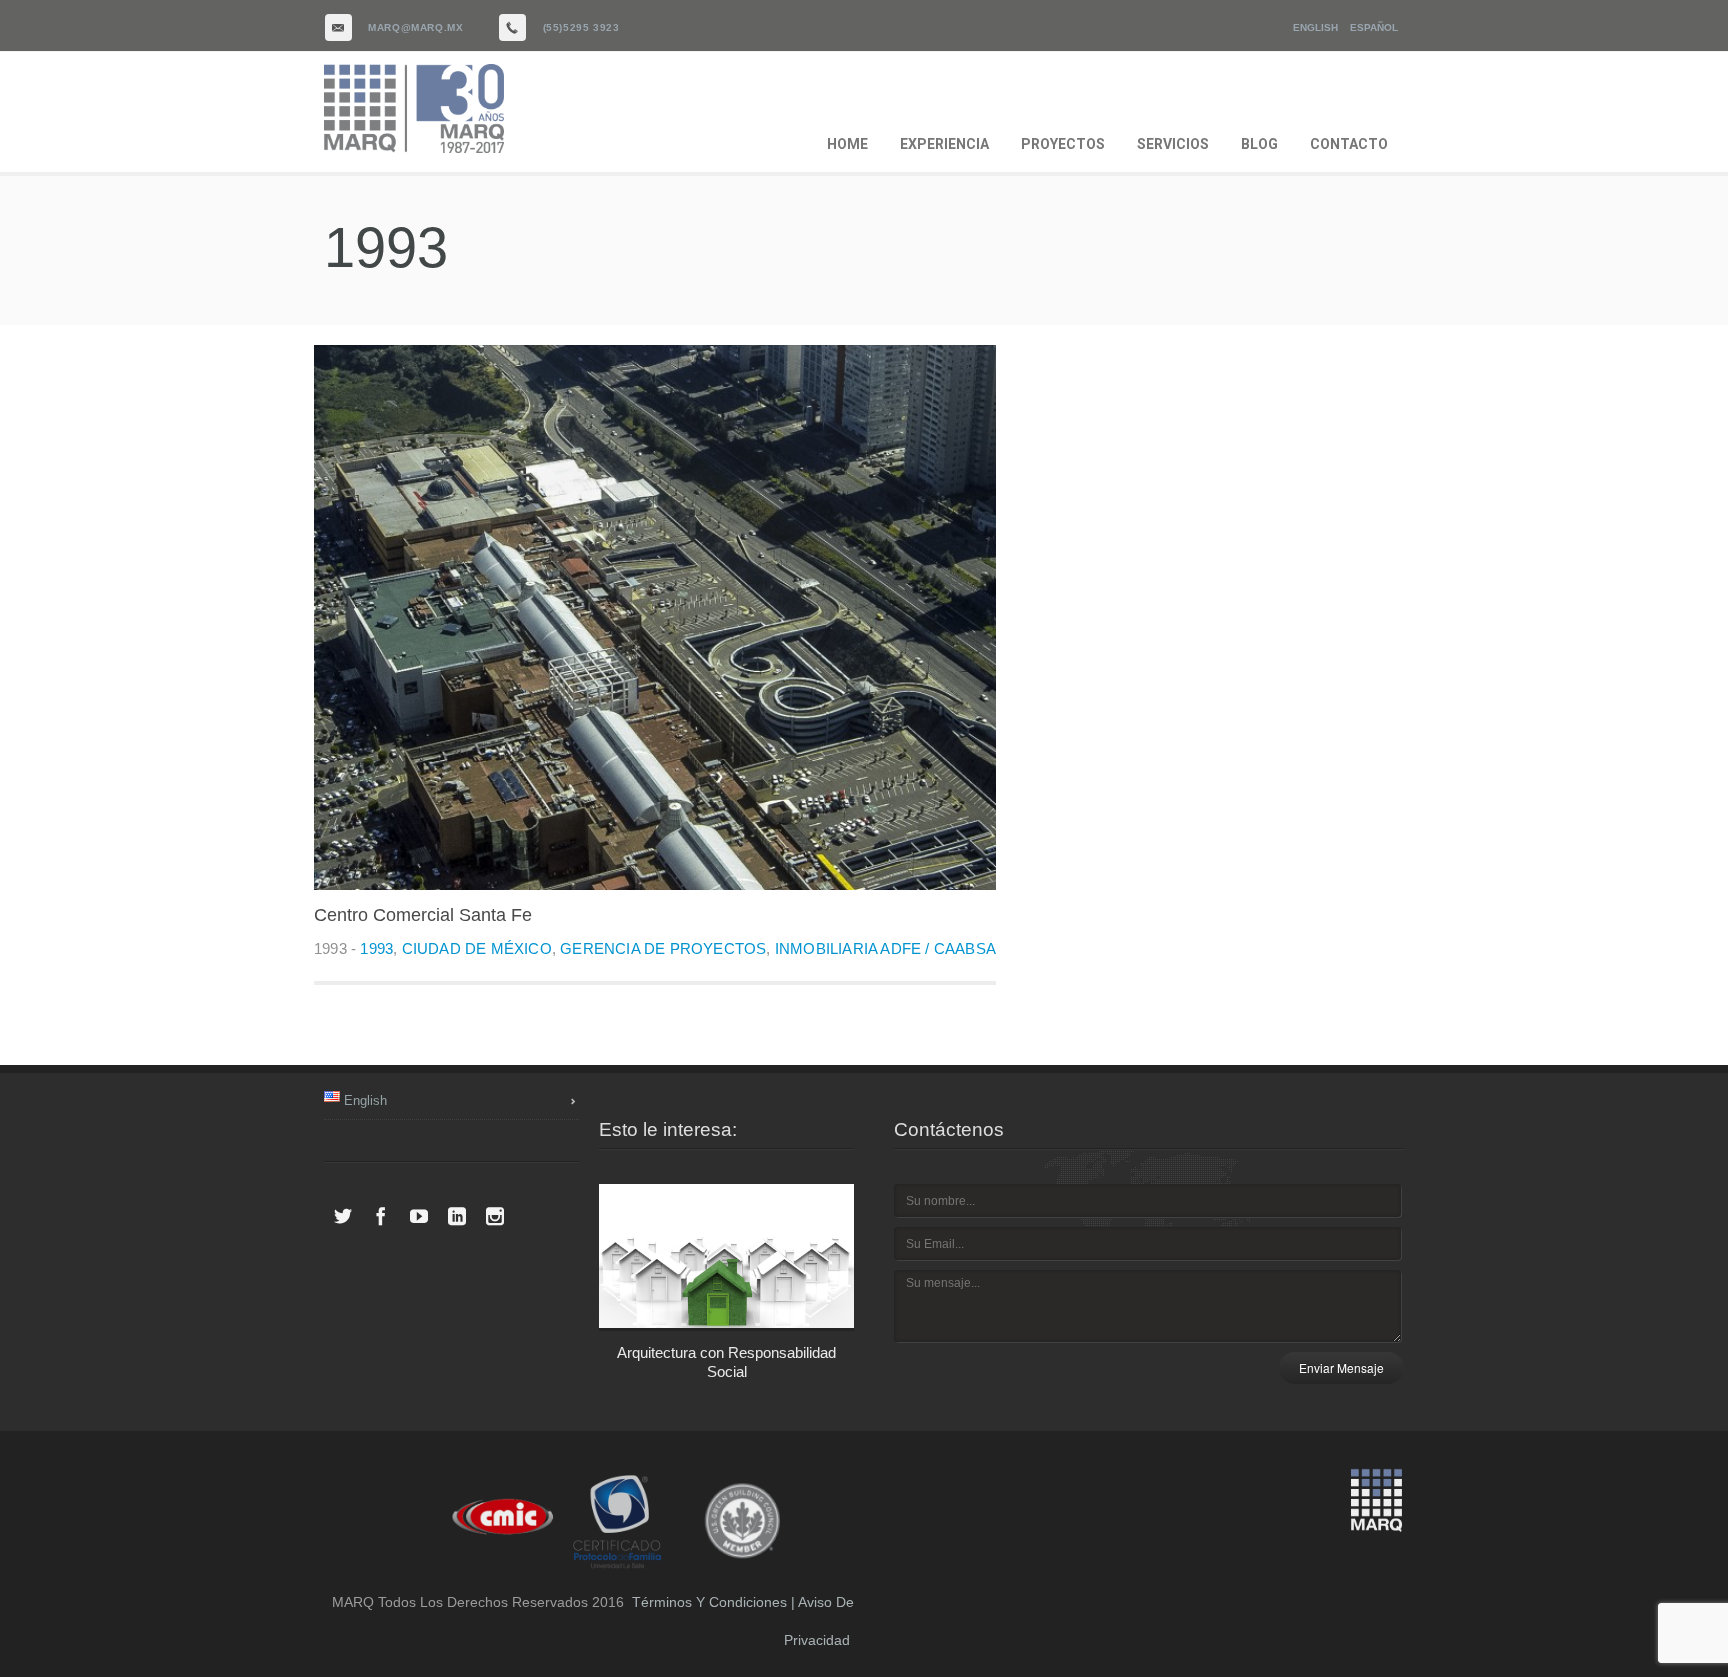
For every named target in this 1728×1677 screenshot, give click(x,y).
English (1315, 27)
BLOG (1259, 144)
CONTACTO (1349, 144)
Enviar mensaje (1341, 1367)
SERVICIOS (1173, 144)
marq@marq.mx (415, 27)
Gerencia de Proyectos (663, 948)
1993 (376, 948)
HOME (847, 144)
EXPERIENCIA (944, 144)
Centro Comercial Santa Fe (423, 915)
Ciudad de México (477, 948)
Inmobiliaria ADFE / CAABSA (885, 948)
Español (1374, 27)
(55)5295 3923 (581, 27)
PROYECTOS (1063, 144)
